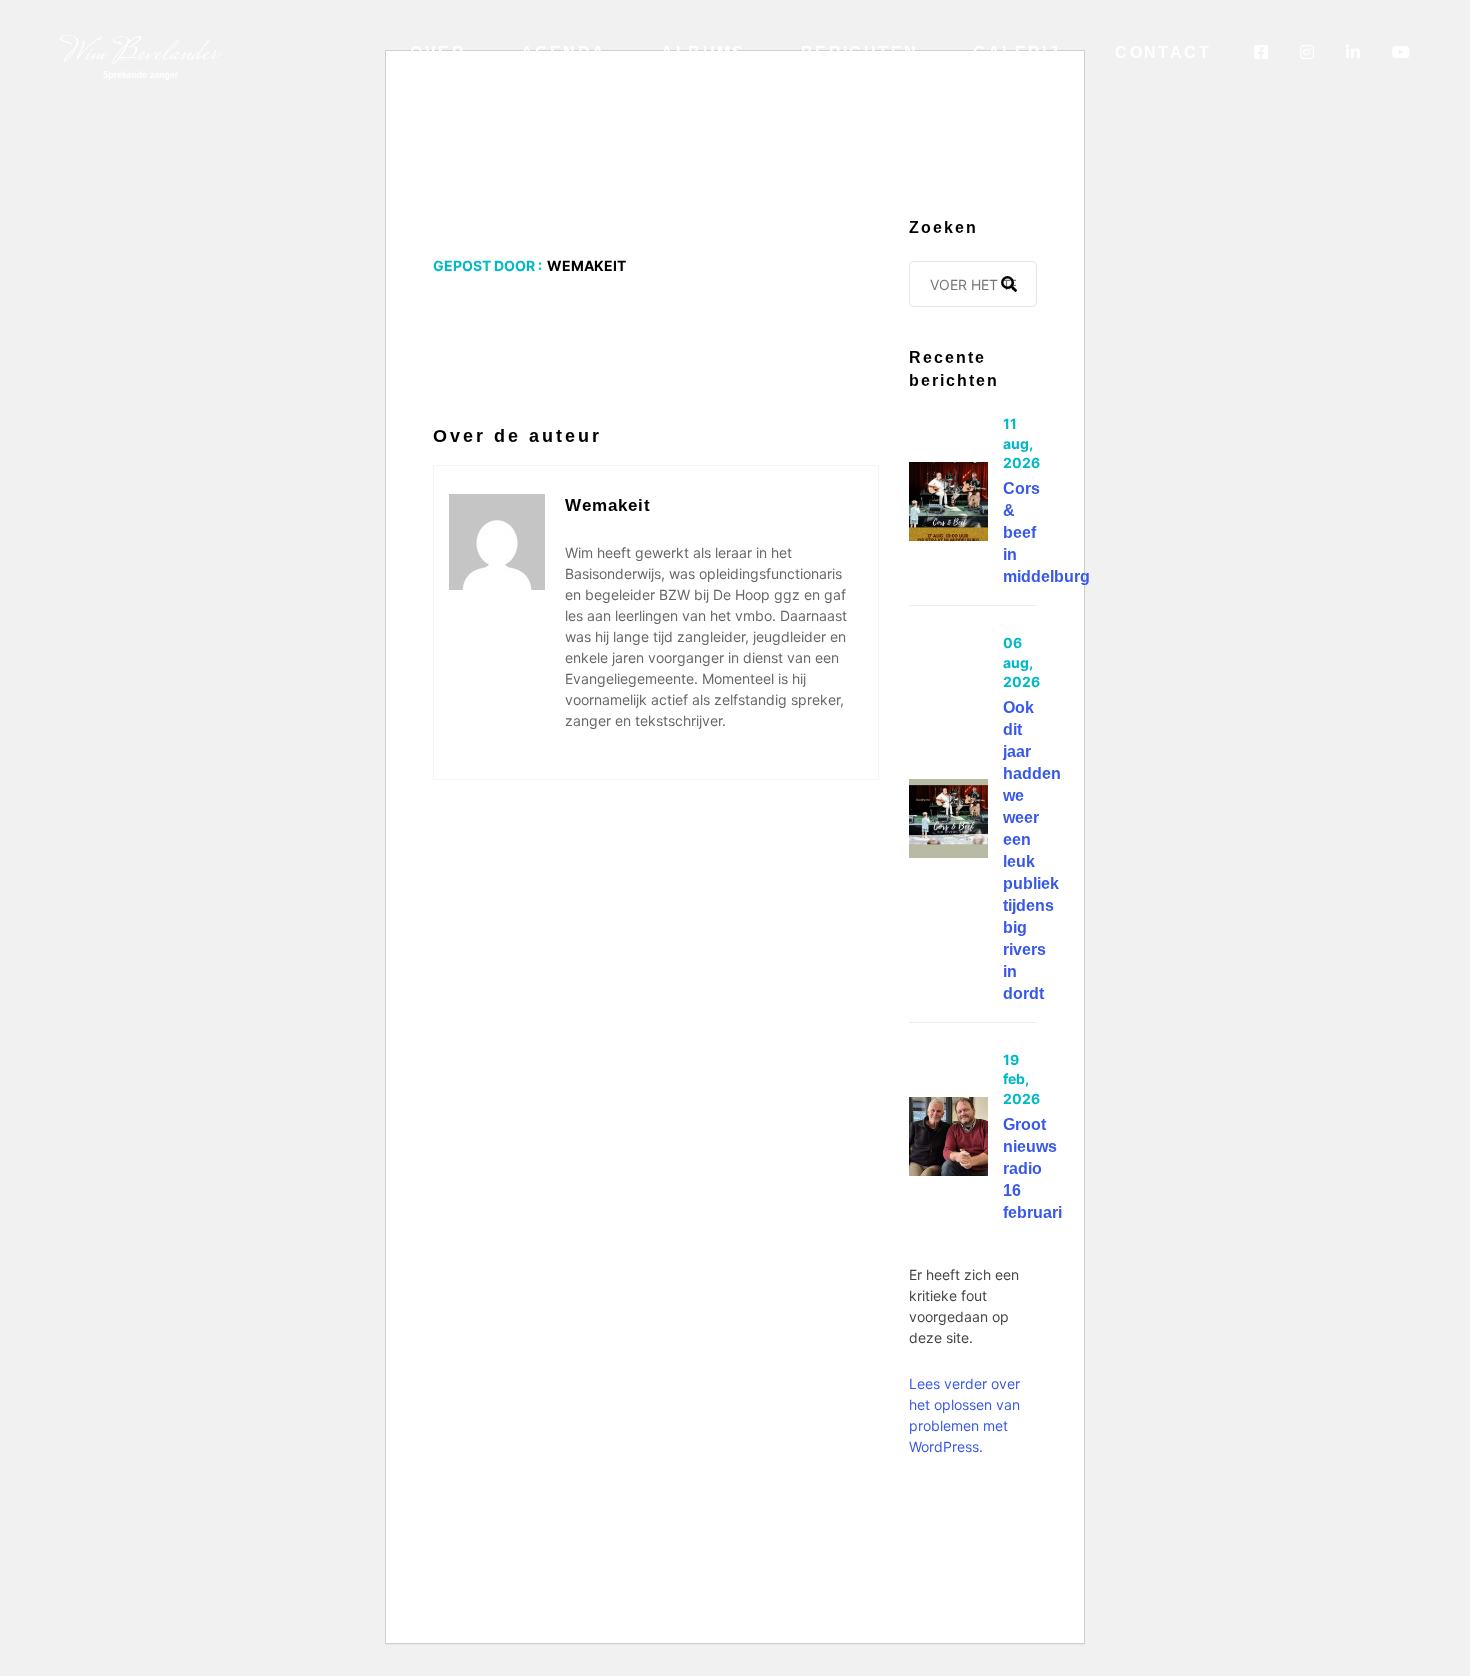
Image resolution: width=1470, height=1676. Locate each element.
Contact (1163, 52)
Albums (703, 52)
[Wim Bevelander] (140, 56)
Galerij (1016, 52)
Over (438, 52)
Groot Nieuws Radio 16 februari (1032, 1168)
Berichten (860, 52)
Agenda (563, 52)
